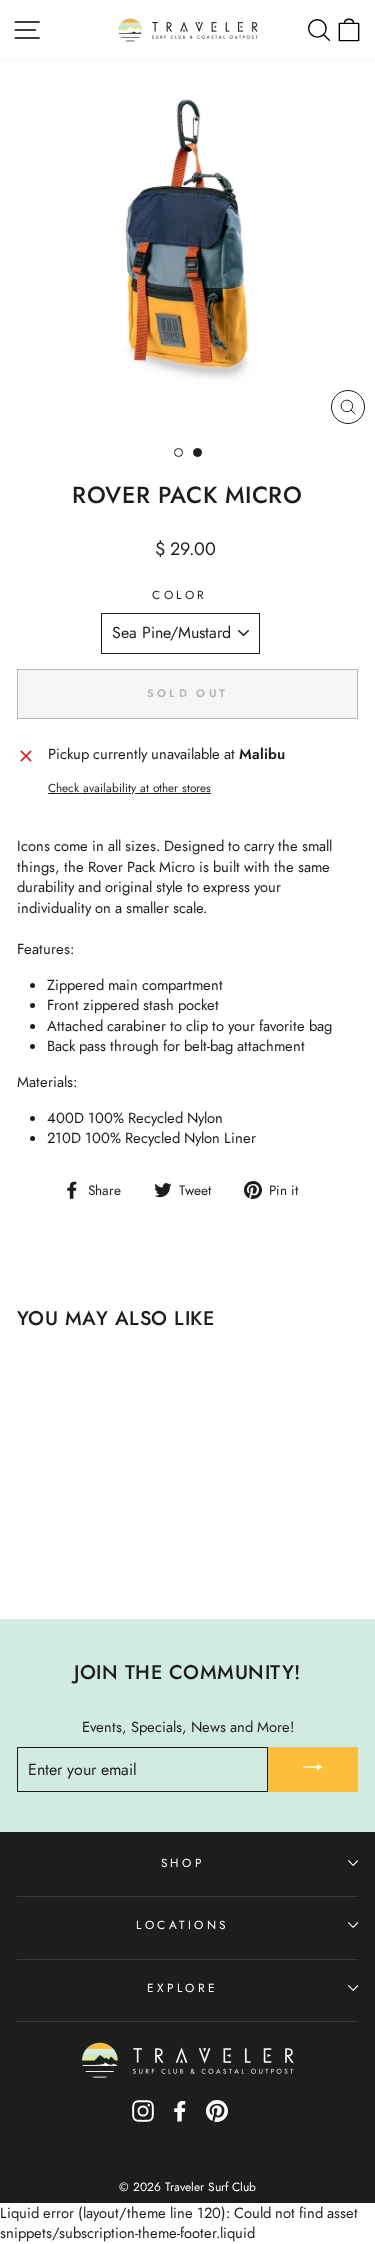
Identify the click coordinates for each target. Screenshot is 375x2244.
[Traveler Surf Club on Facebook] (180, 2117)
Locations (182, 1924)
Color (180, 595)
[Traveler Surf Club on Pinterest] (217, 2117)
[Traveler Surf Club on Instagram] (143, 2117)
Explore (182, 1987)
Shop (182, 1862)
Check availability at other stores (129, 788)
